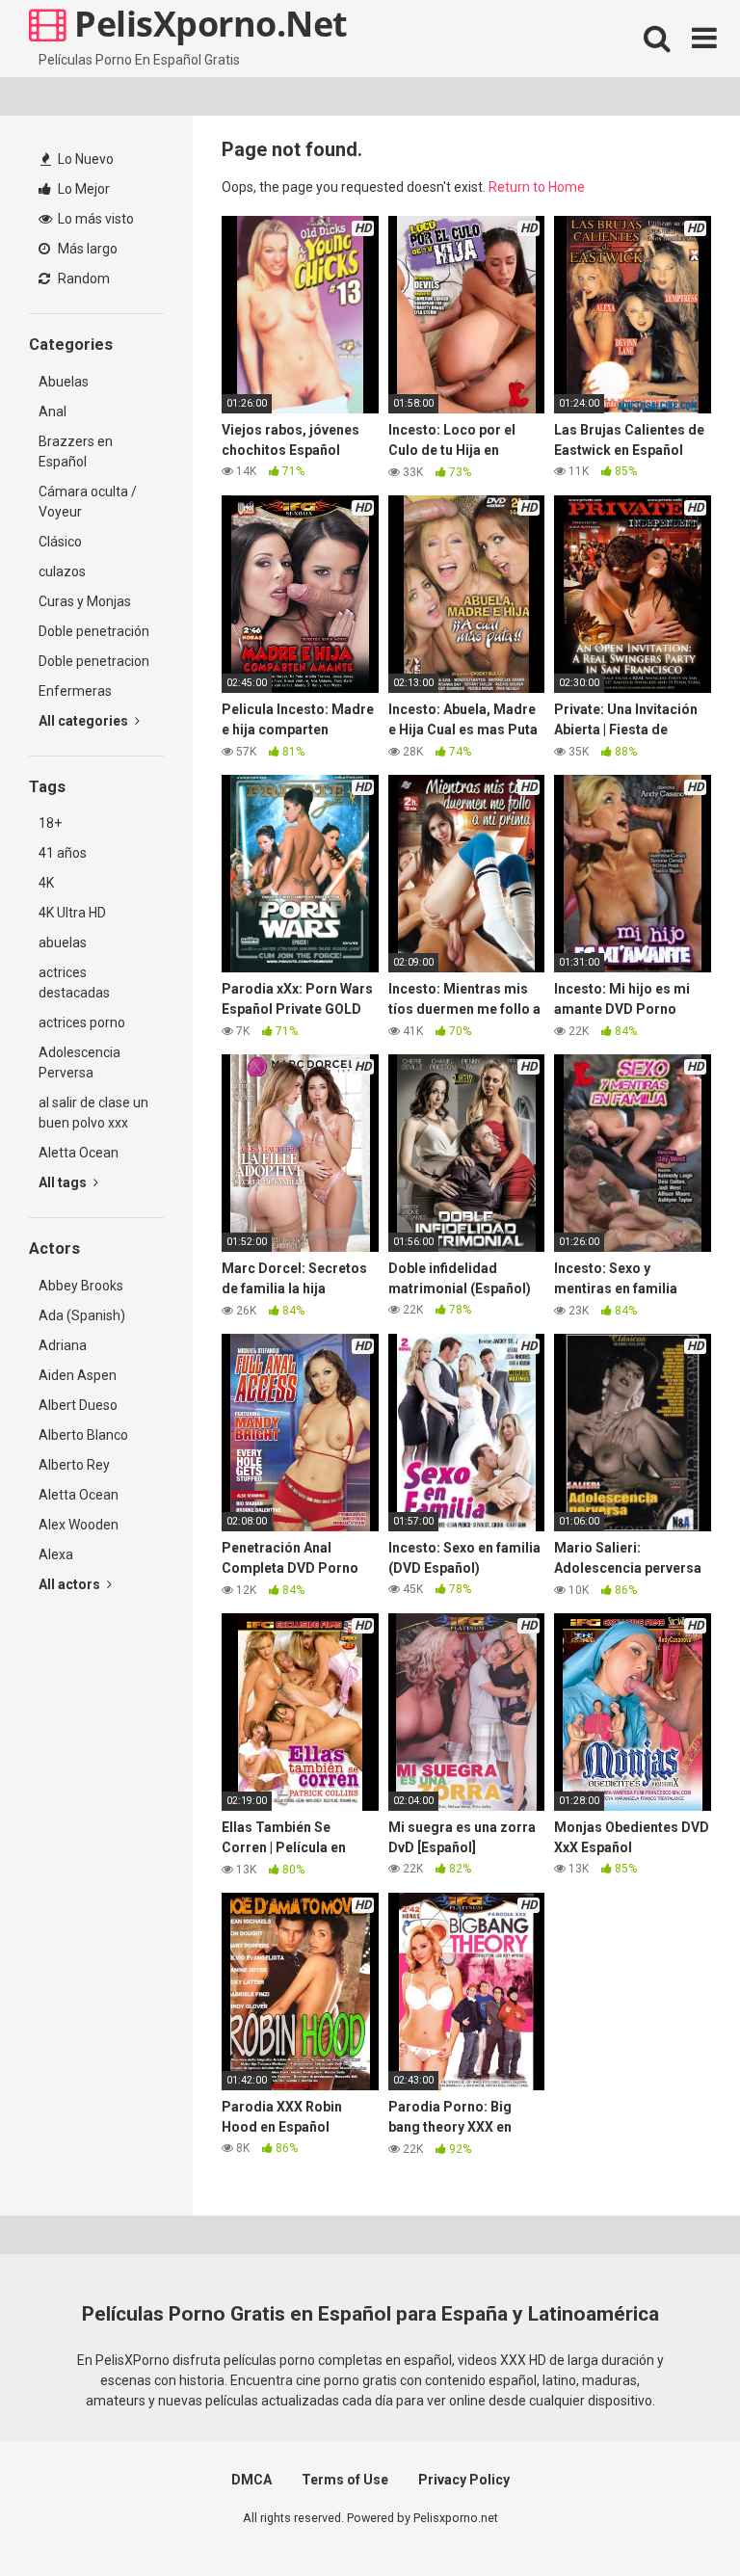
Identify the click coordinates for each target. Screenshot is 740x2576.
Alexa (56, 1554)
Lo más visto (94, 219)
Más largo (86, 249)
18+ (50, 823)
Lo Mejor (82, 189)
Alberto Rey (74, 1465)
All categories (85, 721)
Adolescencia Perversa (79, 1062)
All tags (64, 1182)
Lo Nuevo (84, 159)
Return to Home (537, 187)
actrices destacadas (74, 983)
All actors (71, 1584)
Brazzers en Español (76, 451)
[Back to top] (675, 2518)
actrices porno (82, 1022)
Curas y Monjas (85, 601)
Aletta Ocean (79, 1153)
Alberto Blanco (83, 1435)
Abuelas (64, 382)
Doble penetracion (94, 661)
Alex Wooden (79, 1525)
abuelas (63, 943)
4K (46, 883)
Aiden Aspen (78, 1375)
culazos (62, 571)
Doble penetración (94, 631)
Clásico (60, 542)
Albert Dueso (78, 1405)
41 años (63, 853)
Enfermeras (75, 691)
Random (82, 279)
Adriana (63, 1345)
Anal (53, 412)
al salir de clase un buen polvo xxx (93, 1113)
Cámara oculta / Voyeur (88, 502)
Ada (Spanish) (82, 1315)
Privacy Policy (464, 2480)
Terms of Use (345, 2480)
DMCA (251, 2480)
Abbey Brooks (81, 1286)
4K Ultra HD (72, 913)
